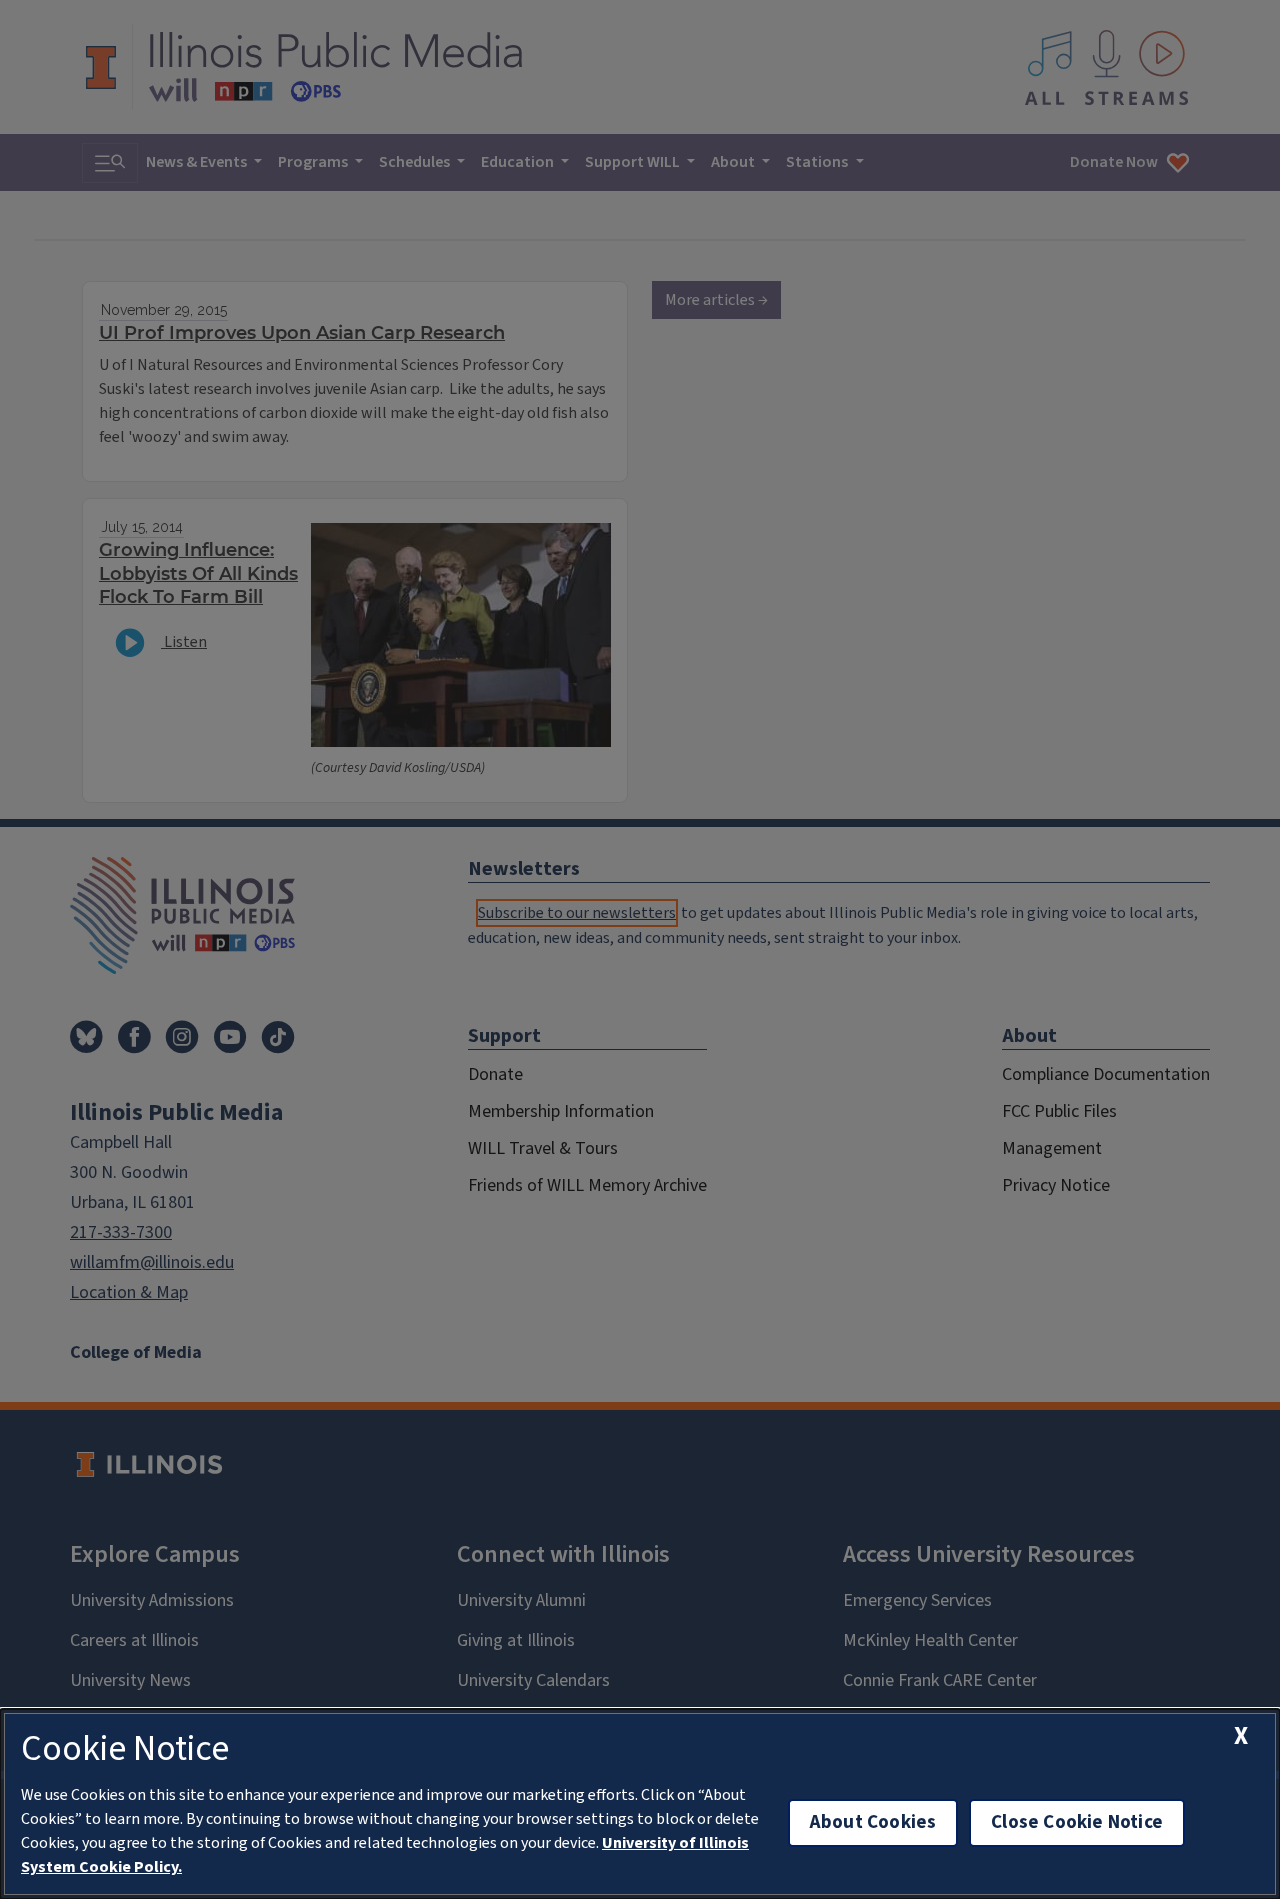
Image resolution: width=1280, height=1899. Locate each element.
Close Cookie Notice (1077, 1822)
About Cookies (873, 1822)
